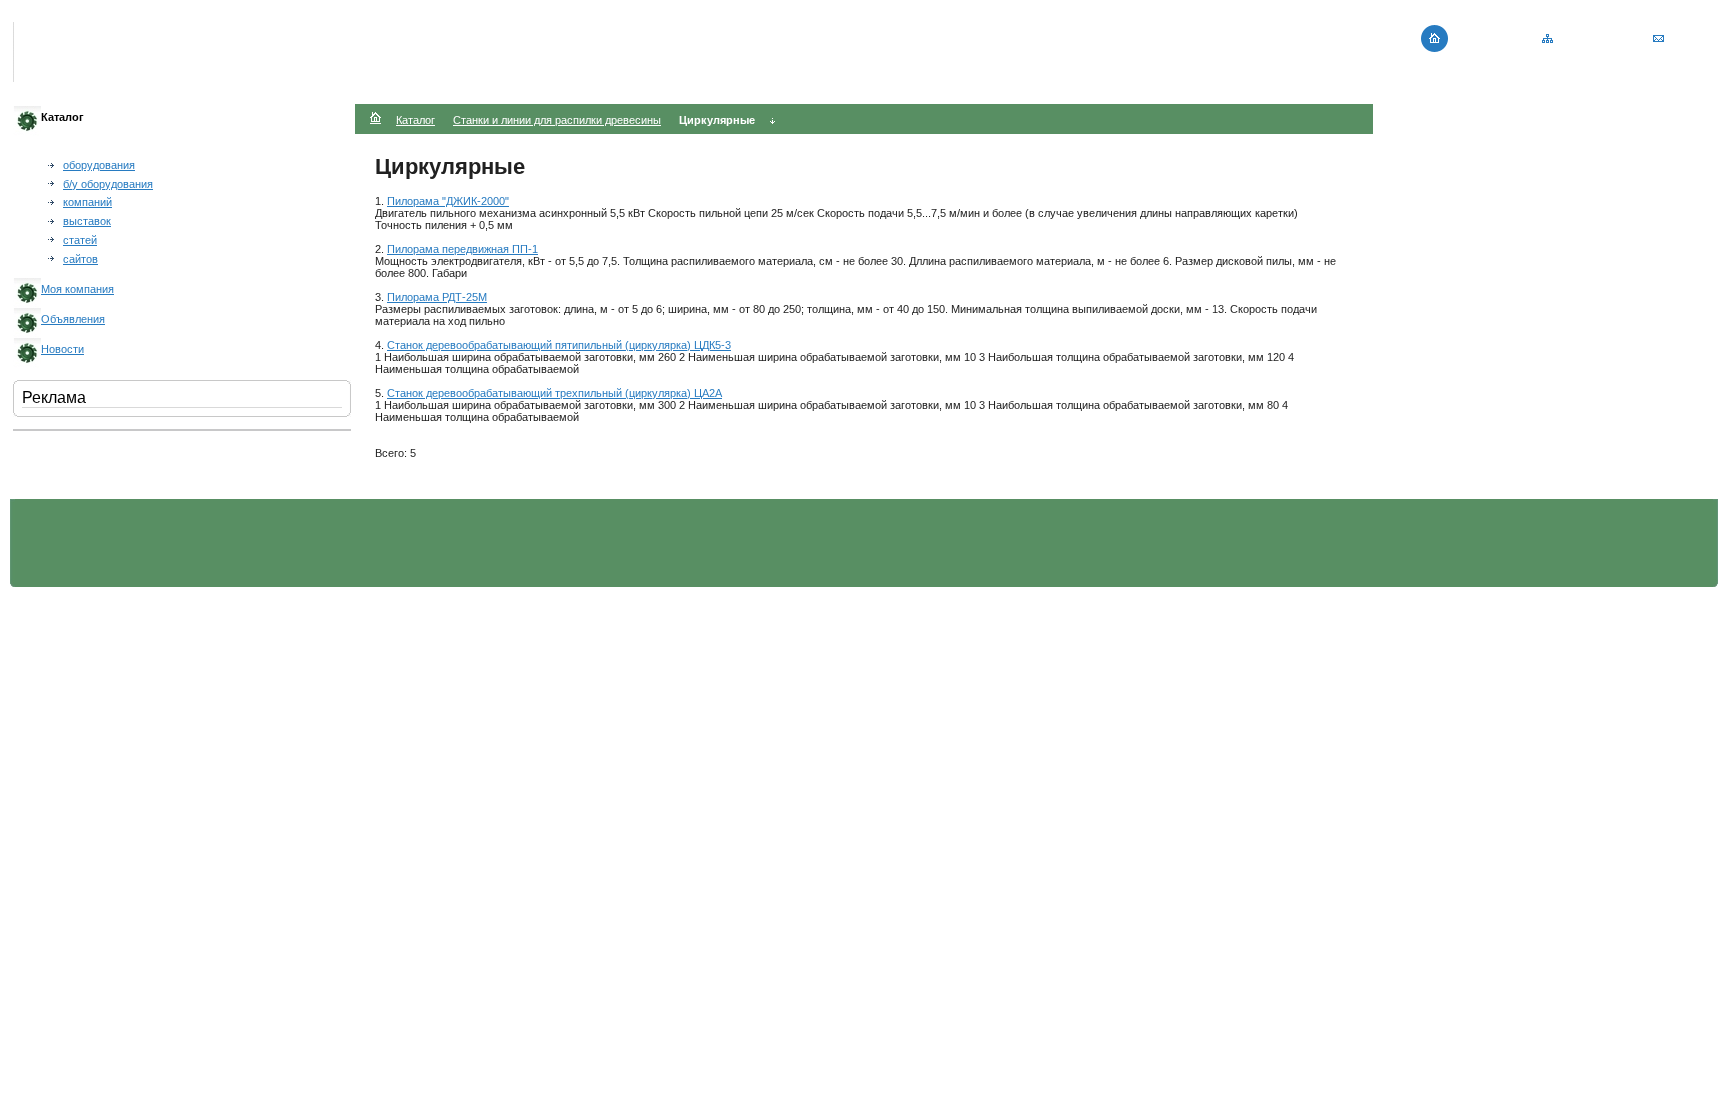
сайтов (80, 259)
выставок (87, 221)
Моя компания (77, 289)
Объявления (73, 319)
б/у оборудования (108, 184)
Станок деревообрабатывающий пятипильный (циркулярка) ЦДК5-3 (559, 345)
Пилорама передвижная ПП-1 (462, 249)
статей (80, 240)
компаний (87, 202)
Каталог (415, 120)
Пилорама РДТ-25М (437, 297)
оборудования (99, 165)
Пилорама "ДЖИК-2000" (448, 201)
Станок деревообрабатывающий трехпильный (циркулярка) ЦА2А (554, 393)
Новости (62, 349)
